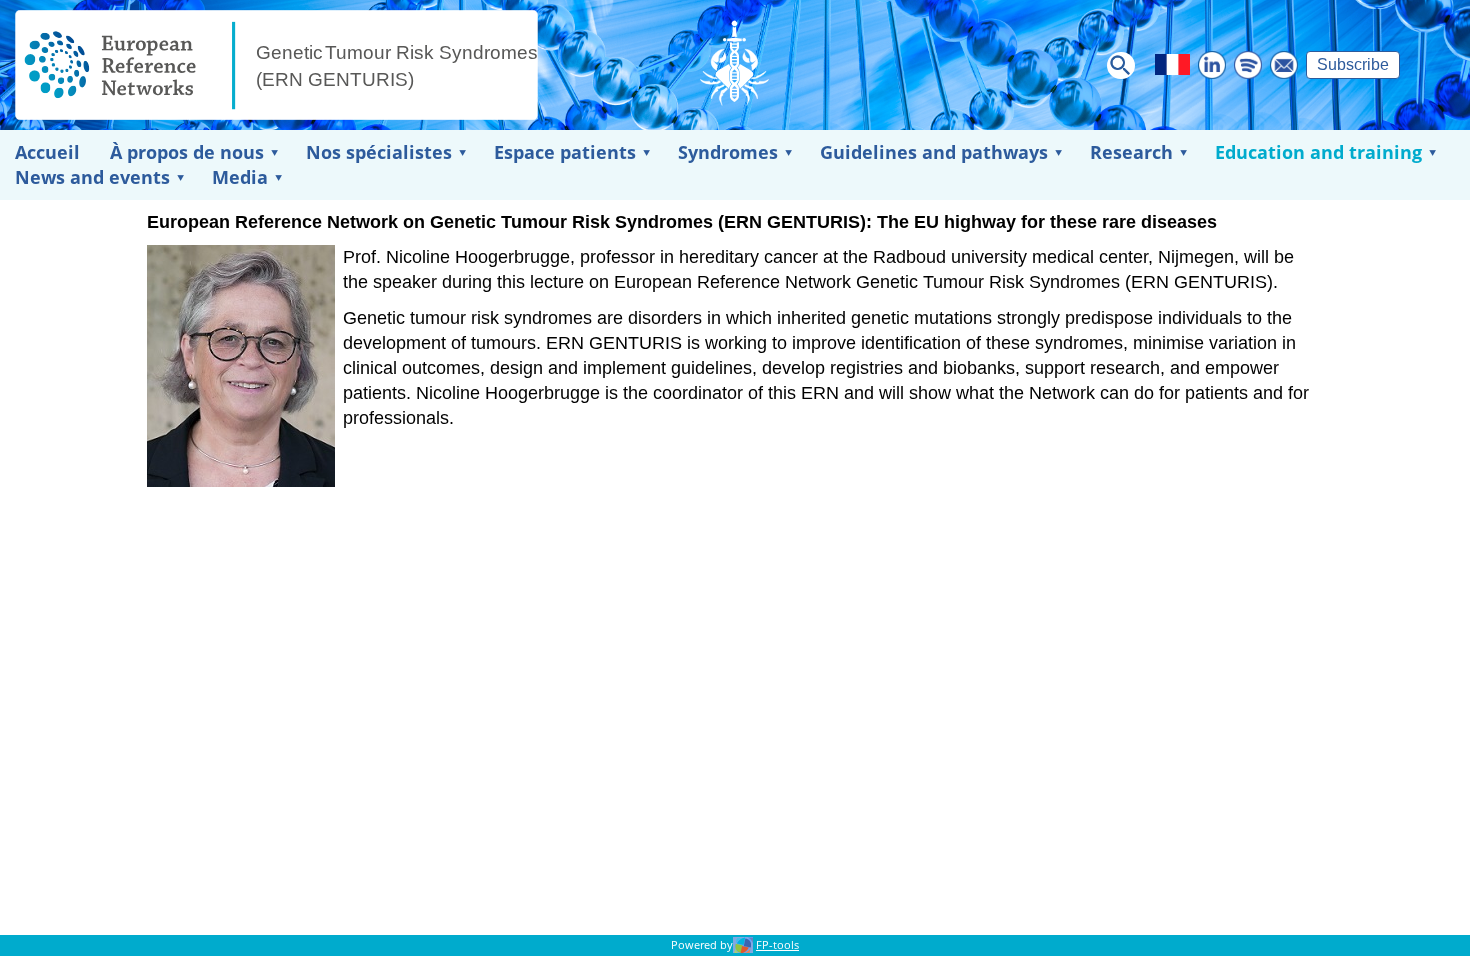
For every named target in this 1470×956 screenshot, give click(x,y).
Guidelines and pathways (934, 152)
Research (1131, 152)
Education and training (1318, 152)
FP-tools (777, 945)
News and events (92, 177)
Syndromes (728, 152)
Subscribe (1353, 64)
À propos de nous (187, 152)
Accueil (47, 152)
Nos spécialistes (379, 152)
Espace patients (565, 152)
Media (240, 177)
